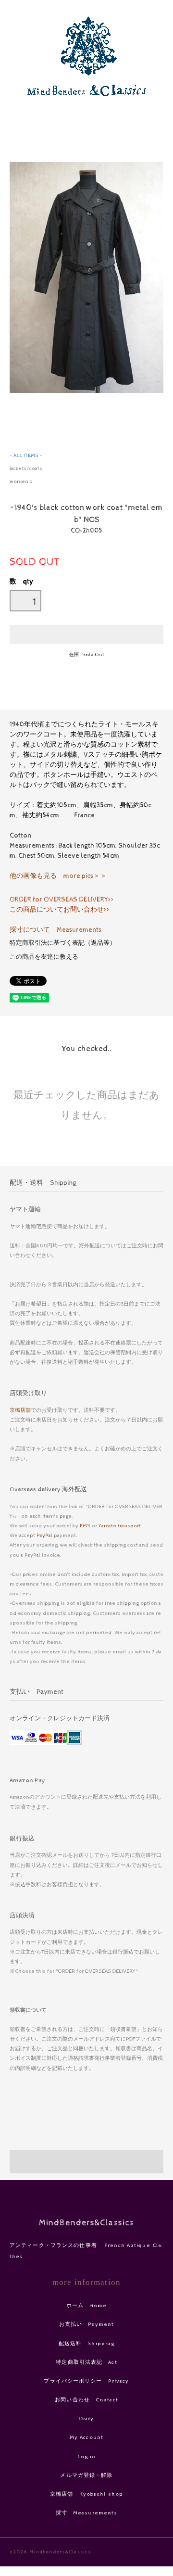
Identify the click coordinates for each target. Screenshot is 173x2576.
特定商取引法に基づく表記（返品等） (63, 943)
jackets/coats (26, 468)
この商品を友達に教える (44, 957)
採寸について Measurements (56, 930)
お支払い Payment (86, 2324)
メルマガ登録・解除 (86, 2475)
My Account (86, 2437)
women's (21, 481)
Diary (87, 2418)
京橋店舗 (20, 1410)
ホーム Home (87, 2305)
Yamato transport (120, 1526)
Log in (87, 2456)
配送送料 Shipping (87, 2343)
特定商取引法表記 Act (86, 2362)
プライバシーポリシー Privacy (86, 2381)
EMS (85, 1526)
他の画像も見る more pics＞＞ (58, 876)
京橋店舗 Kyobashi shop (86, 2494)
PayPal (44, 1535)
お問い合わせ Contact (86, 2400)
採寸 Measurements (87, 2513)
